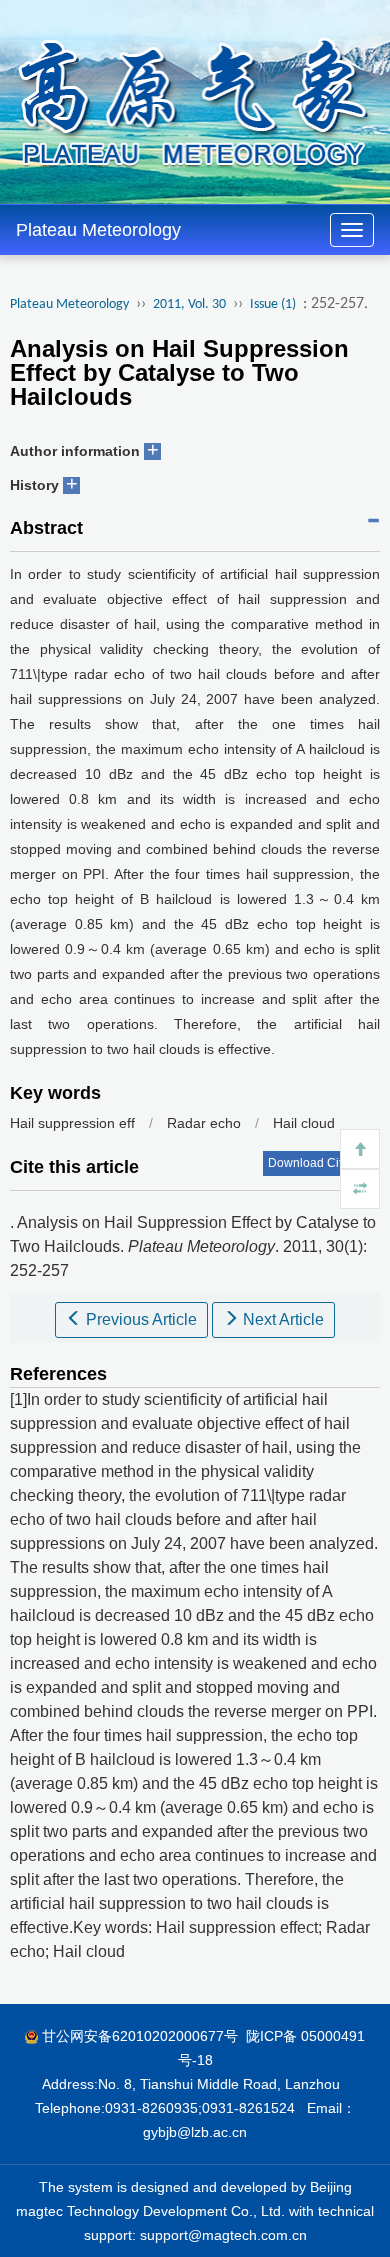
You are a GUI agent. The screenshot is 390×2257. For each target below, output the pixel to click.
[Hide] (360, 1189)
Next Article (281, 1319)
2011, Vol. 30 (189, 304)
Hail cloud (304, 1123)
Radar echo (204, 1123)
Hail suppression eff (72, 1123)
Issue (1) (273, 304)
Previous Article (139, 1319)
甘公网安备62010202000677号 (140, 2036)
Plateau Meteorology (98, 230)
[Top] (360, 1149)
